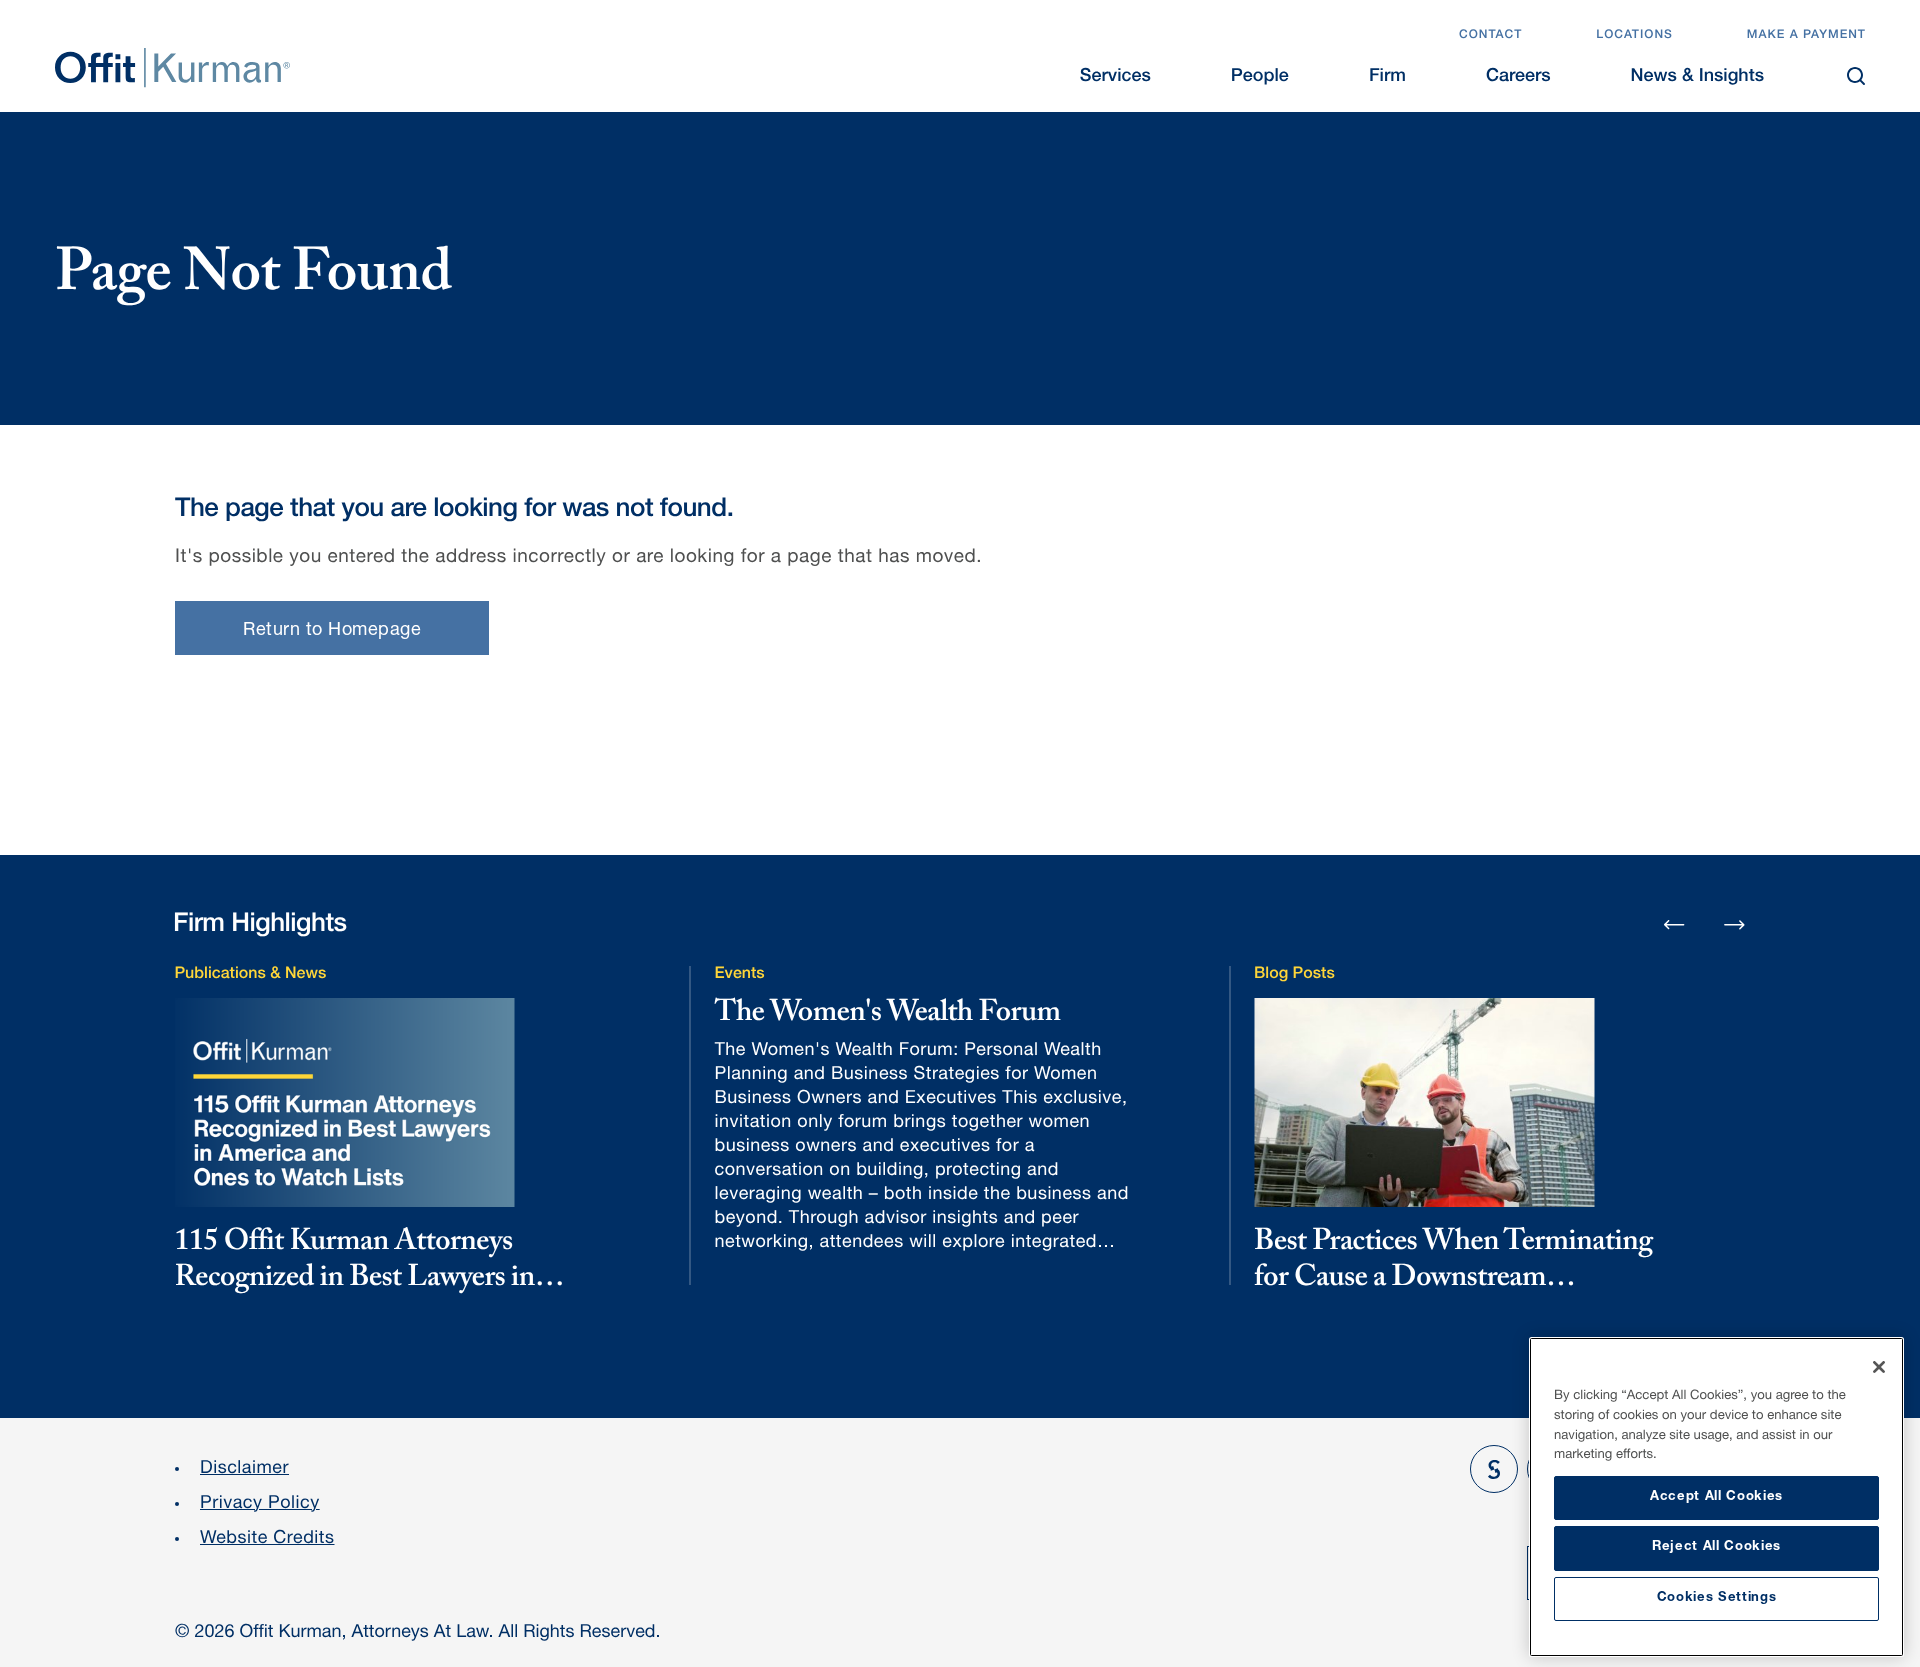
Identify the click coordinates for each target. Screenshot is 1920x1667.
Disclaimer (244, 1470)
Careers (1518, 78)
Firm (1387, 78)
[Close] (1879, 1367)
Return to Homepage (332, 631)
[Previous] (1674, 926)
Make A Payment (1806, 36)
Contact (1490, 36)
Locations (1634, 36)
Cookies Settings (1717, 1598)
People (1260, 78)
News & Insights (1697, 78)
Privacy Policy (260, 1505)
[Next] (1735, 924)
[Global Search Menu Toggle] (1856, 76)
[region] (1716, 1497)
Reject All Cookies (1716, 1547)
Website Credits (267, 1540)
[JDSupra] (1494, 1469)
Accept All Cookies (1716, 1497)
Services (1115, 78)
